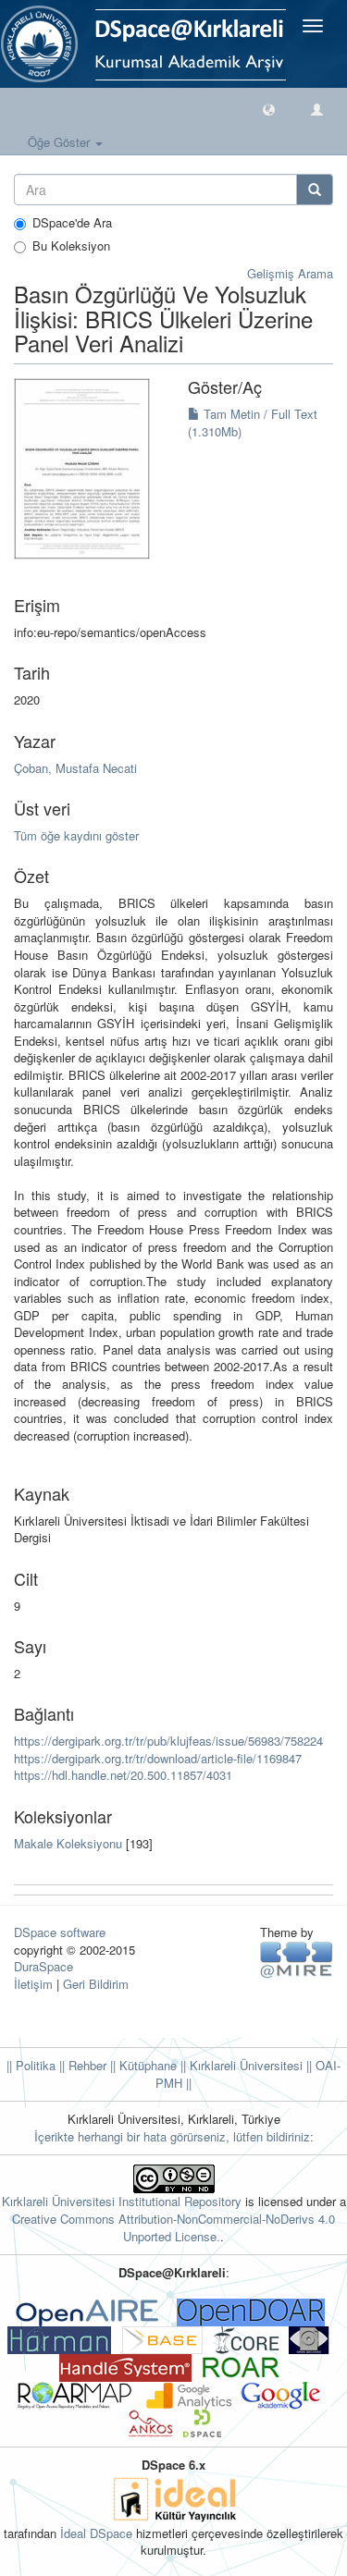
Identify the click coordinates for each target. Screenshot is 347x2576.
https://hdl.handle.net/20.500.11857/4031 (123, 1775)
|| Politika (31, 2065)
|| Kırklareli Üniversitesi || (244, 2065)
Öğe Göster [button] (61, 142)
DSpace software (60, 1932)
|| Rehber (81, 2065)
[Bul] (315, 190)
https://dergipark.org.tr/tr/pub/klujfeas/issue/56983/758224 (168, 1741)
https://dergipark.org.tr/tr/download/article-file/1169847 (158, 1758)
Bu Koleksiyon (71, 246)
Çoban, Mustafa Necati (75, 768)
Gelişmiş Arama (290, 273)
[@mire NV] (297, 1959)
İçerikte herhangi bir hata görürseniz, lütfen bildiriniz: (174, 2136)
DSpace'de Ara (72, 223)
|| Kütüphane (142, 2065)
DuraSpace (43, 1966)
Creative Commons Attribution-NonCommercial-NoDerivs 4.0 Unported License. (173, 2227)
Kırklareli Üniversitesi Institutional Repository (122, 2201)
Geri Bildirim (96, 1984)
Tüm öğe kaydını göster (76, 835)
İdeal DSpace (96, 2533)
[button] (269, 109)
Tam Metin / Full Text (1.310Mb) (253, 423)
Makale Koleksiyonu (68, 1843)
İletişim (33, 1984)
